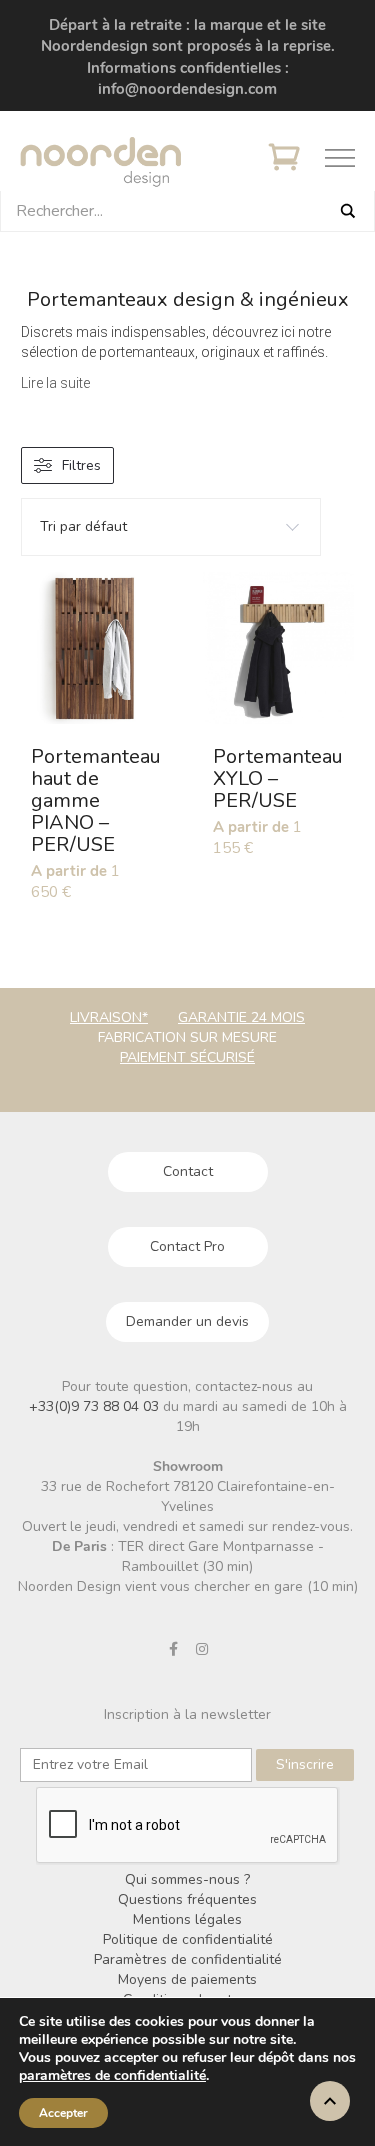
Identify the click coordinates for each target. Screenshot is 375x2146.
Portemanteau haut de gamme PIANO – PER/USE (96, 800)
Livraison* (109, 1017)
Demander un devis (187, 1321)
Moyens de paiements (187, 1979)
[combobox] (171, 527)
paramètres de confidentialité (112, 2076)
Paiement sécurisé (187, 1057)
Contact (188, 1171)
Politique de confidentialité (188, 1939)
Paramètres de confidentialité (188, 1959)
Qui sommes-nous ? (187, 1879)
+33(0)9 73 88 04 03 (96, 1406)
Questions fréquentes (187, 1899)
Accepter (63, 2113)
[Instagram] (202, 1649)
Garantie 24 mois (241, 1017)
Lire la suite (55, 383)
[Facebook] (173, 1649)
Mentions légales (187, 1919)
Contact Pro (187, 1246)
